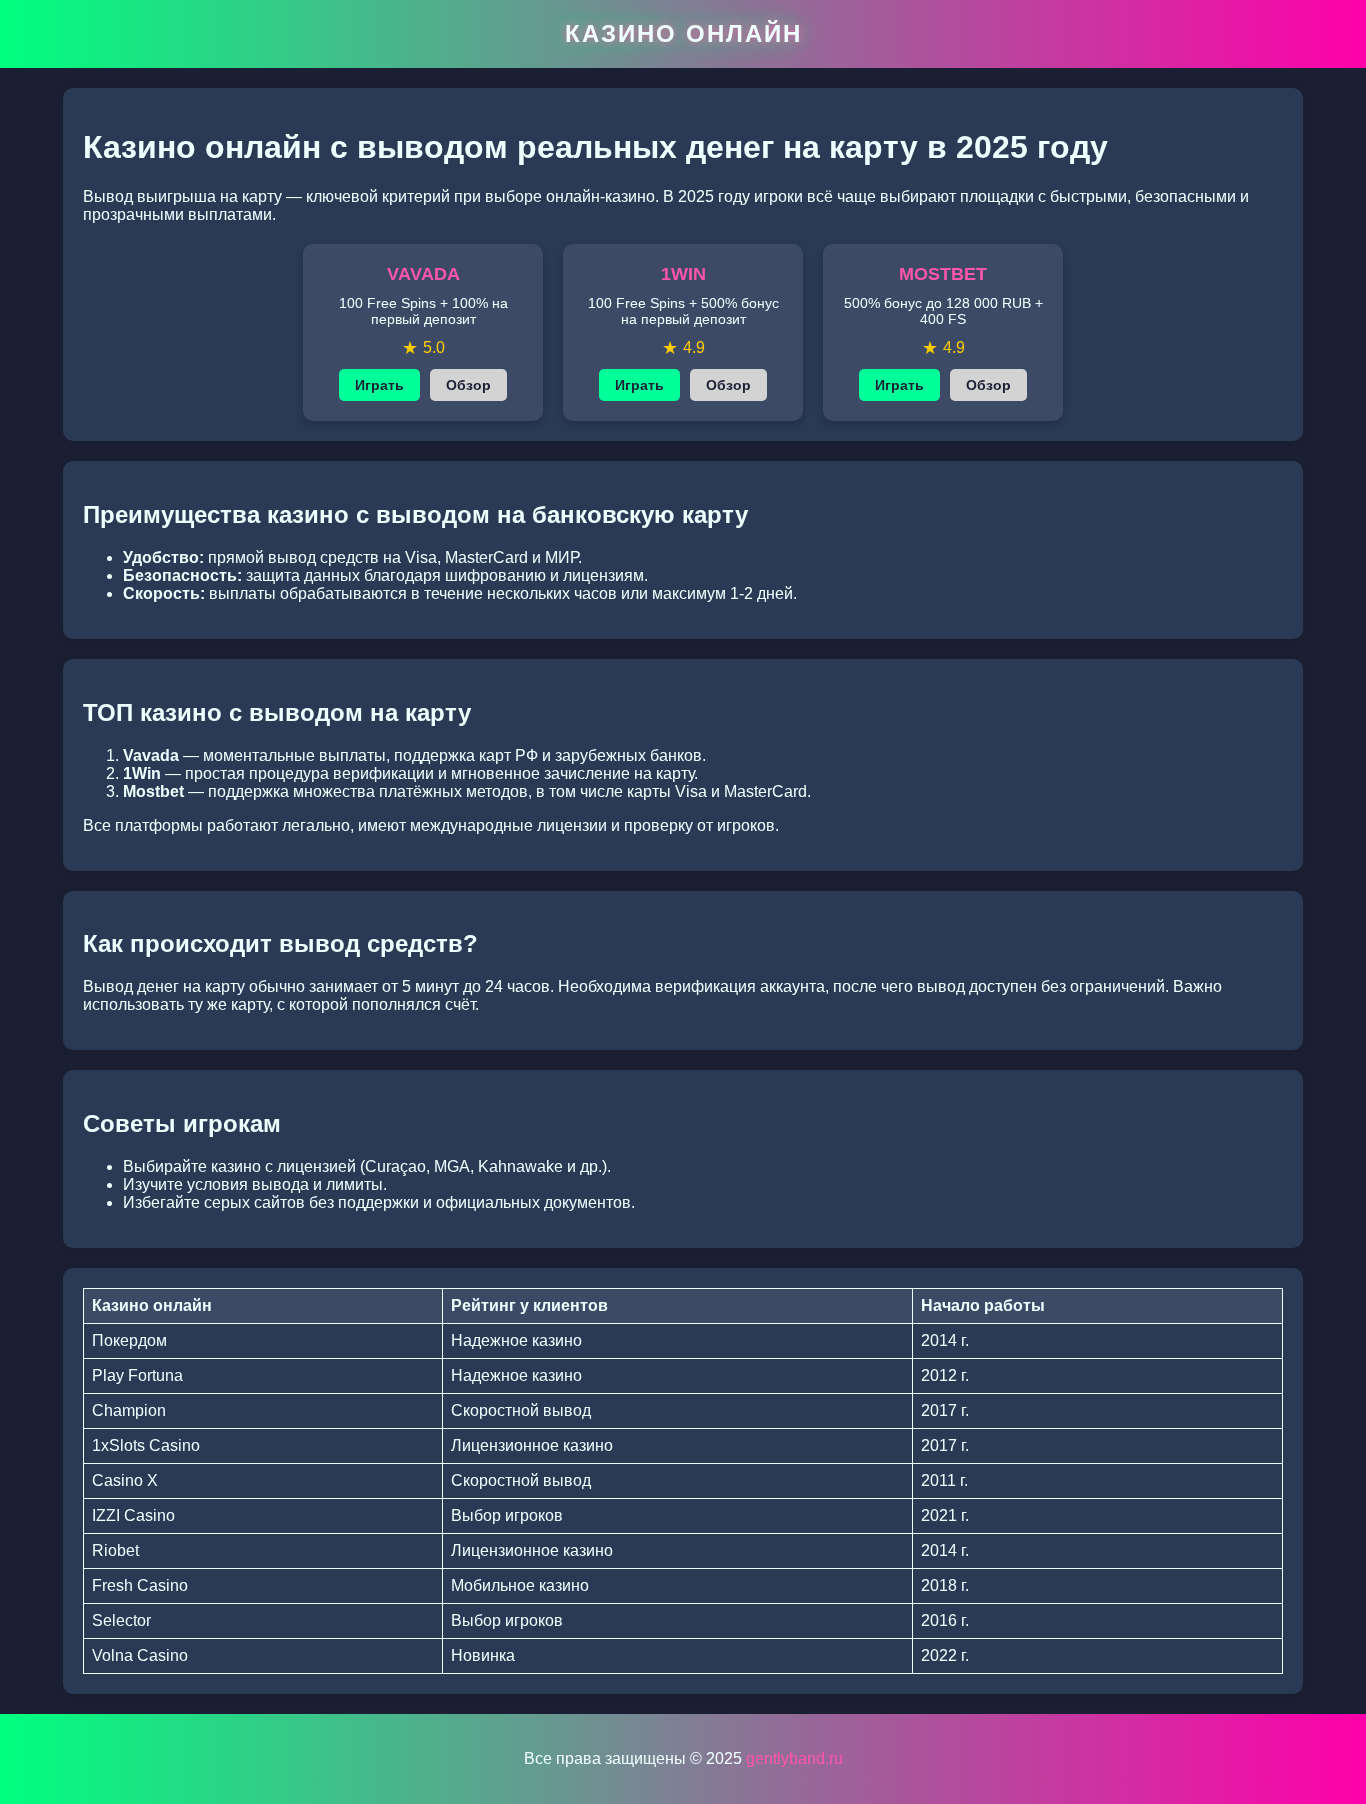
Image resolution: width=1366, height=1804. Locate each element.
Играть (379, 385)
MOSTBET (943, 274)
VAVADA (423, 274)
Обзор (468, 385)
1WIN (683, 274)
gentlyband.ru (794, 1758)
